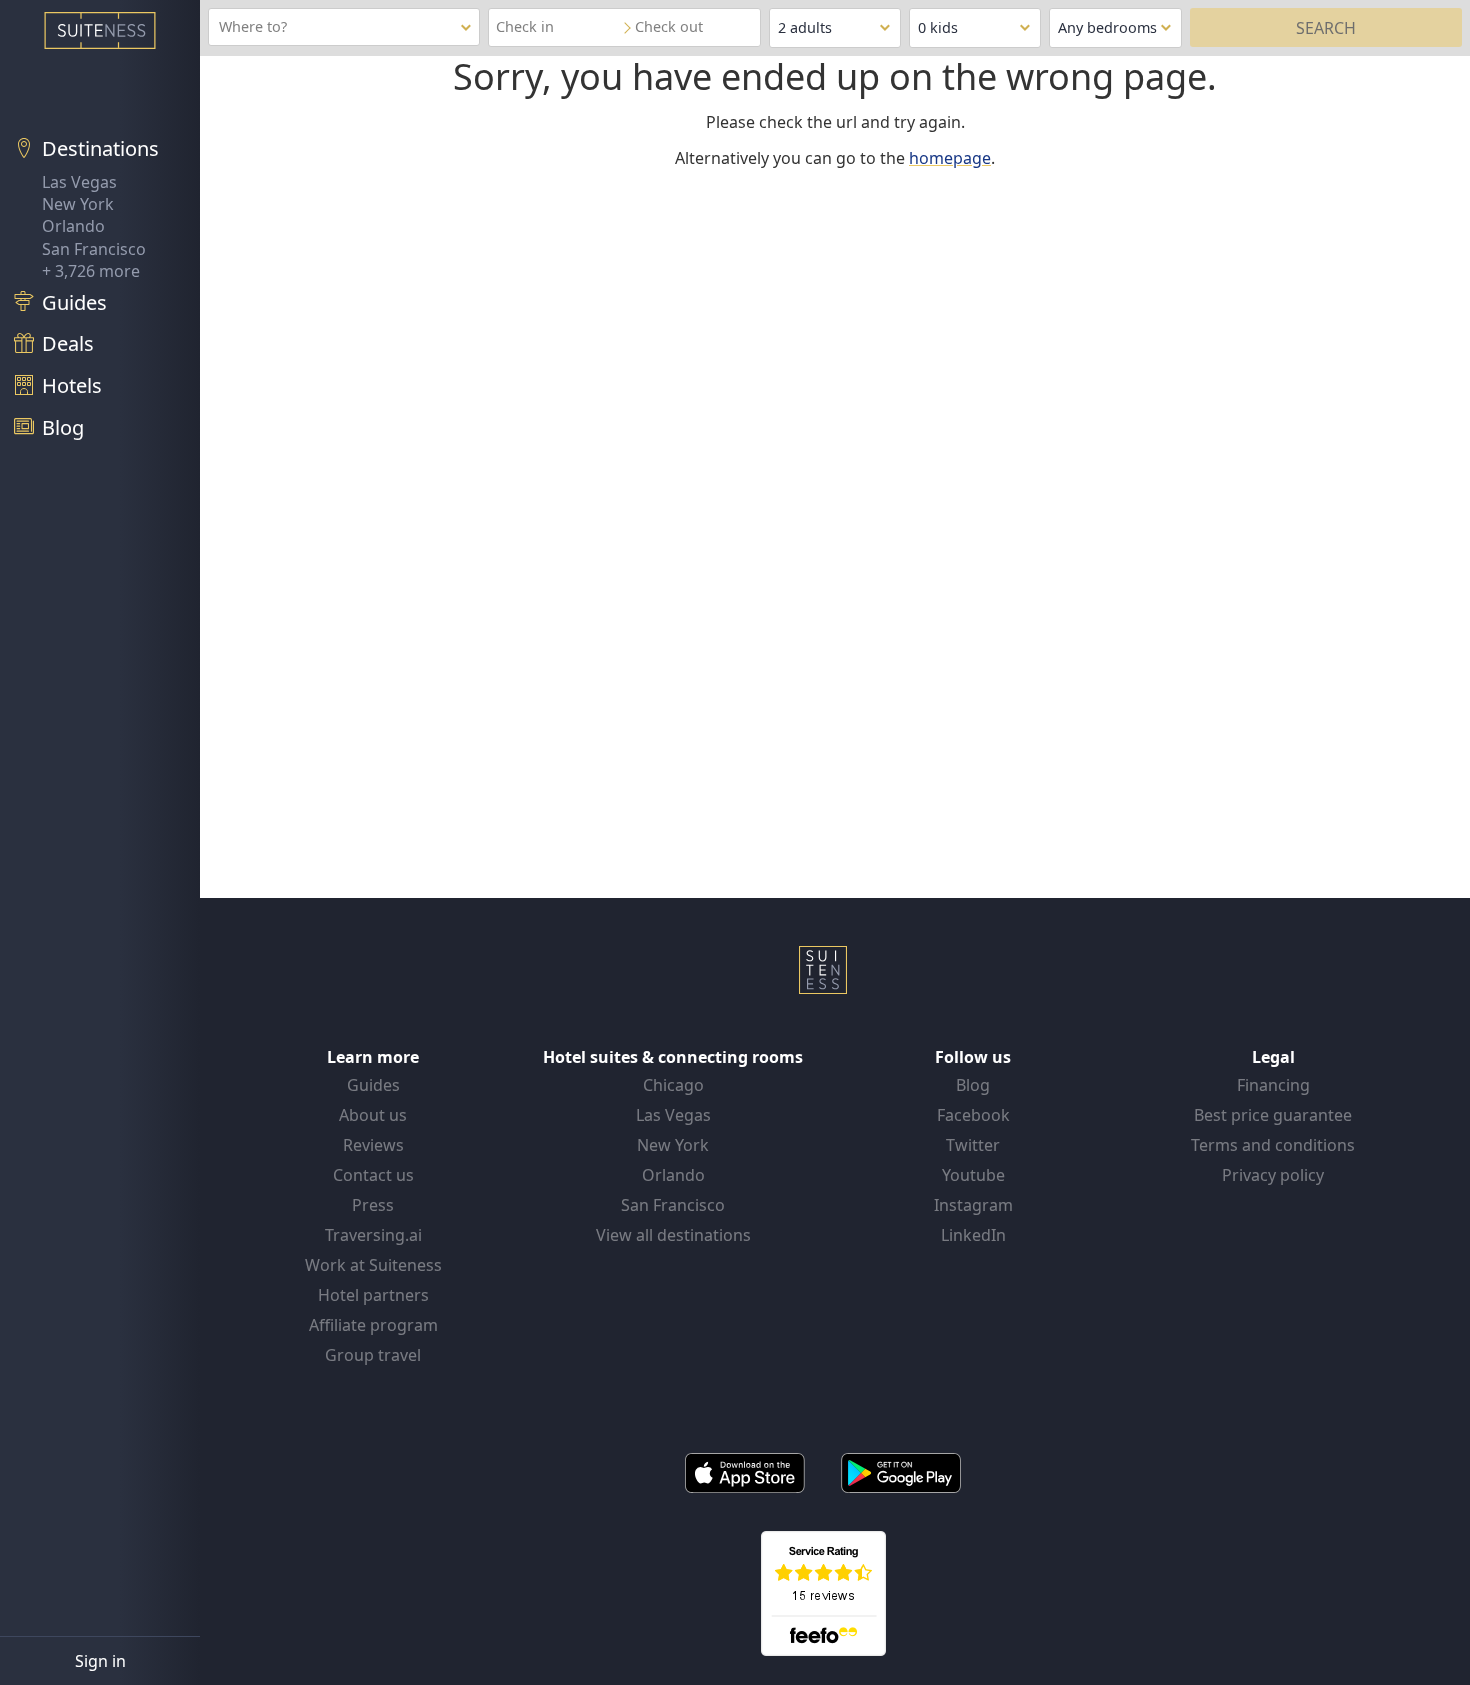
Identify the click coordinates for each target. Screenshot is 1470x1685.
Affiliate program (373, 1325)
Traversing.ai (373, 1235)
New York (78, 204)
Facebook (973, 1115)
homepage (950, 158)
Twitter (973, 1145)
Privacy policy (1273, 1175)
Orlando (73, 226)
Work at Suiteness (373, 1265)
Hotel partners (373, 1295)
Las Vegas (79, 182)
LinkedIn (973, 1235)
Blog (973, 1085)
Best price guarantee (1273, 1115)
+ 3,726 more (91, 271)
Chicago (673, 1085)
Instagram (973, 1205)
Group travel (373, 1355)
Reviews (373, 1145)
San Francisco (94, 249)
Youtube (973, 1175)
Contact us (373, 1175)
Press (373, 1205)
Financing (1273, 1085)
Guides (373, 1085)
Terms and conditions (1273, 1145)
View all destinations (673, 1235)
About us (373, 1115)
